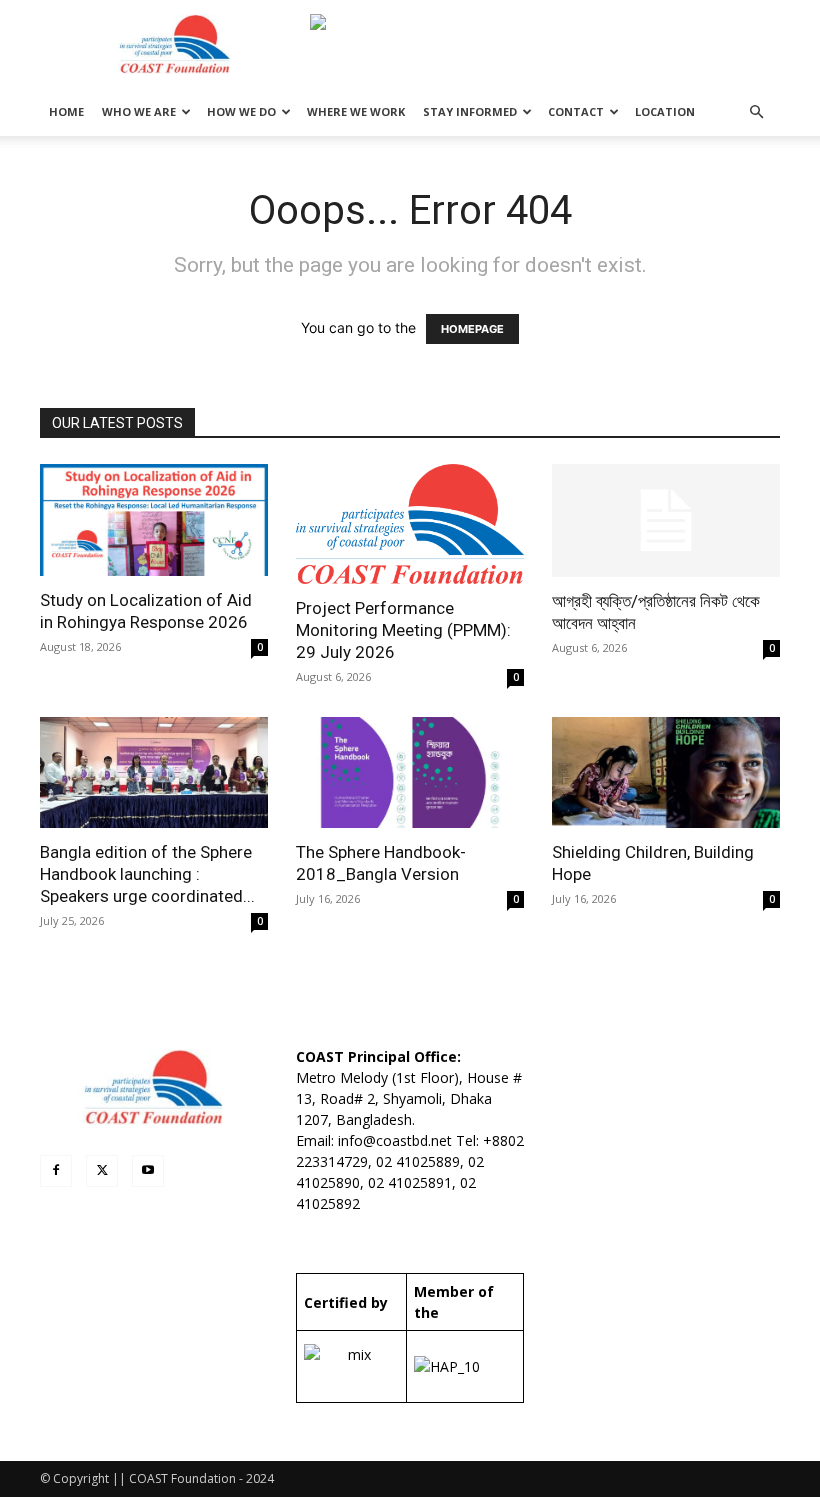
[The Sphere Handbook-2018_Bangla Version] (410, 773)
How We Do (241, 111)
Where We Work (356, 111)
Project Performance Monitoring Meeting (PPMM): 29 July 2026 (403, 630)
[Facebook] (56, 1171)
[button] (756, 112)
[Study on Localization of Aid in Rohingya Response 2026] (154, 520)
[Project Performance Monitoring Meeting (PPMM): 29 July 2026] (410, 524)
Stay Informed (470, 111)
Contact (576, 111)
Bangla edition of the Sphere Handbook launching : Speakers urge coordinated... (147, 874)
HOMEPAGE (472, 329)
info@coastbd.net (395, 1140)
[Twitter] (102, 1171)
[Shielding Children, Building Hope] (666, 773)
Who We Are (139, 111)
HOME (66, 111)
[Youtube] (148, 1171)
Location (665, 111)
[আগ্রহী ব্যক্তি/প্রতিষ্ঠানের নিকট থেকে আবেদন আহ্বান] (666, 520)
